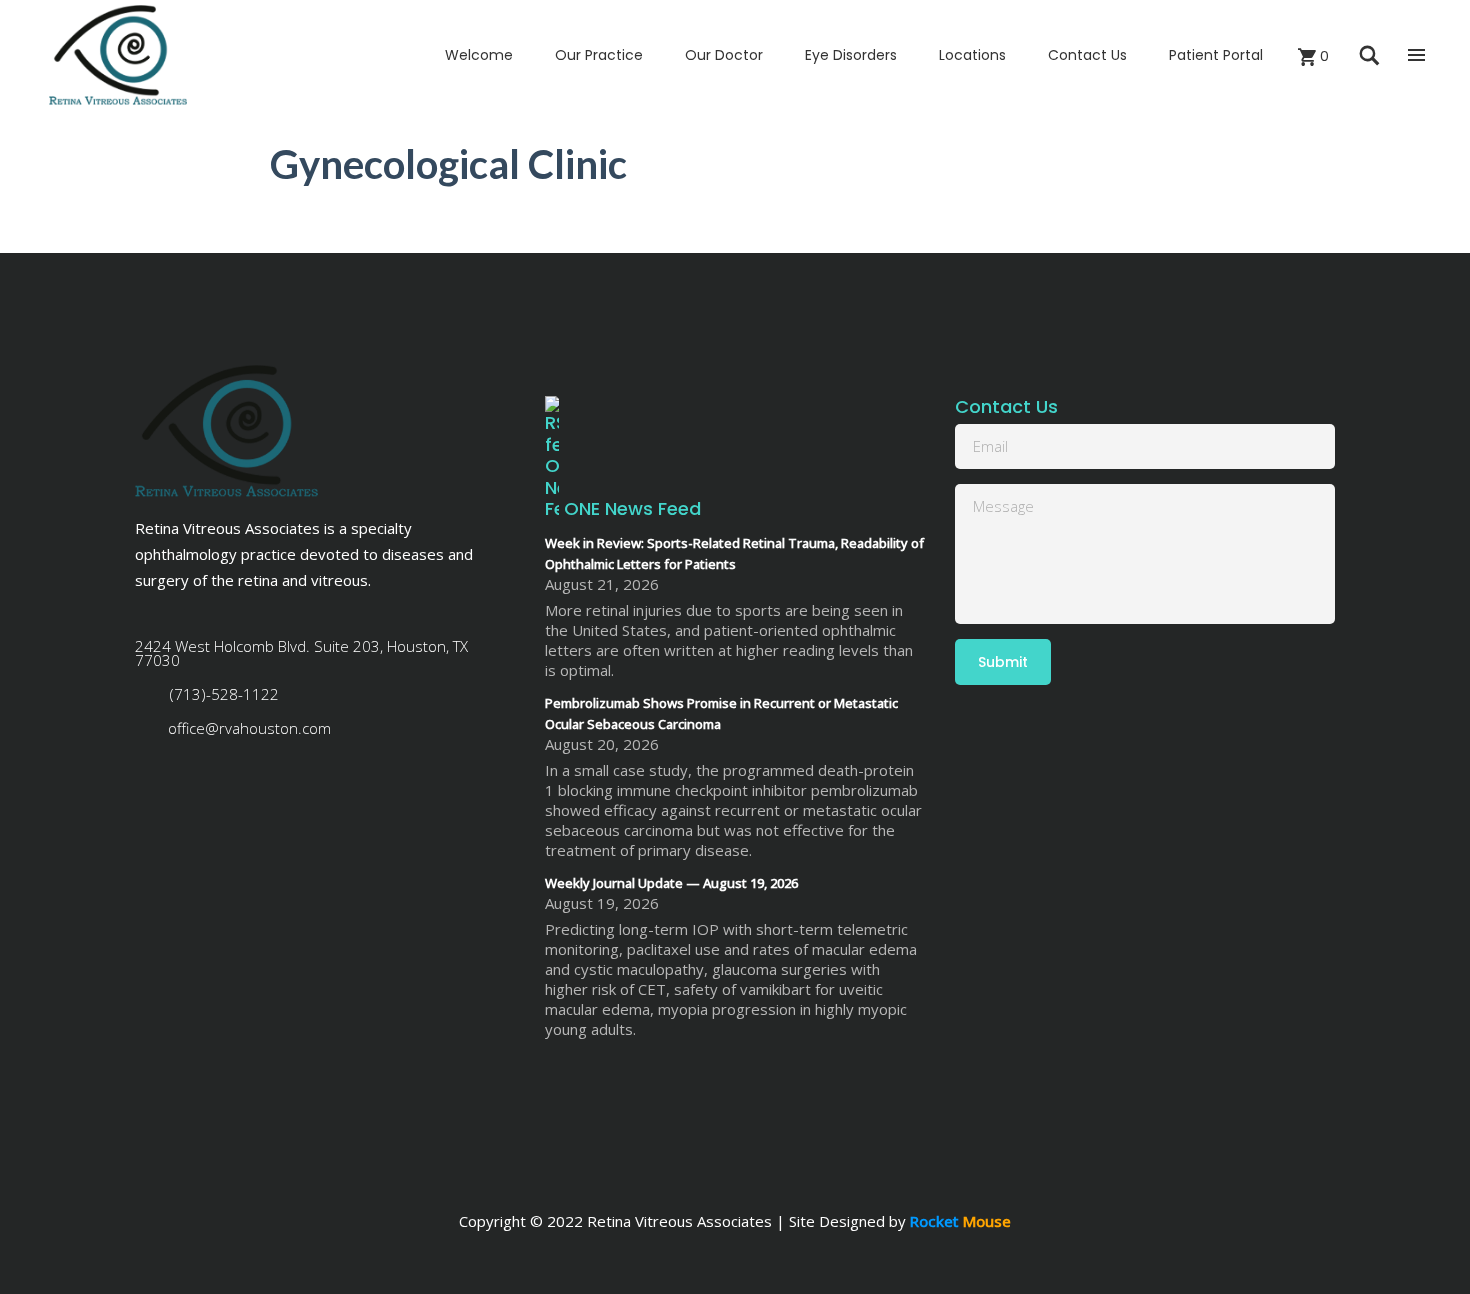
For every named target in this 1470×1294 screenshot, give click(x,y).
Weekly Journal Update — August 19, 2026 (671, 883)
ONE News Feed (632, 508)
